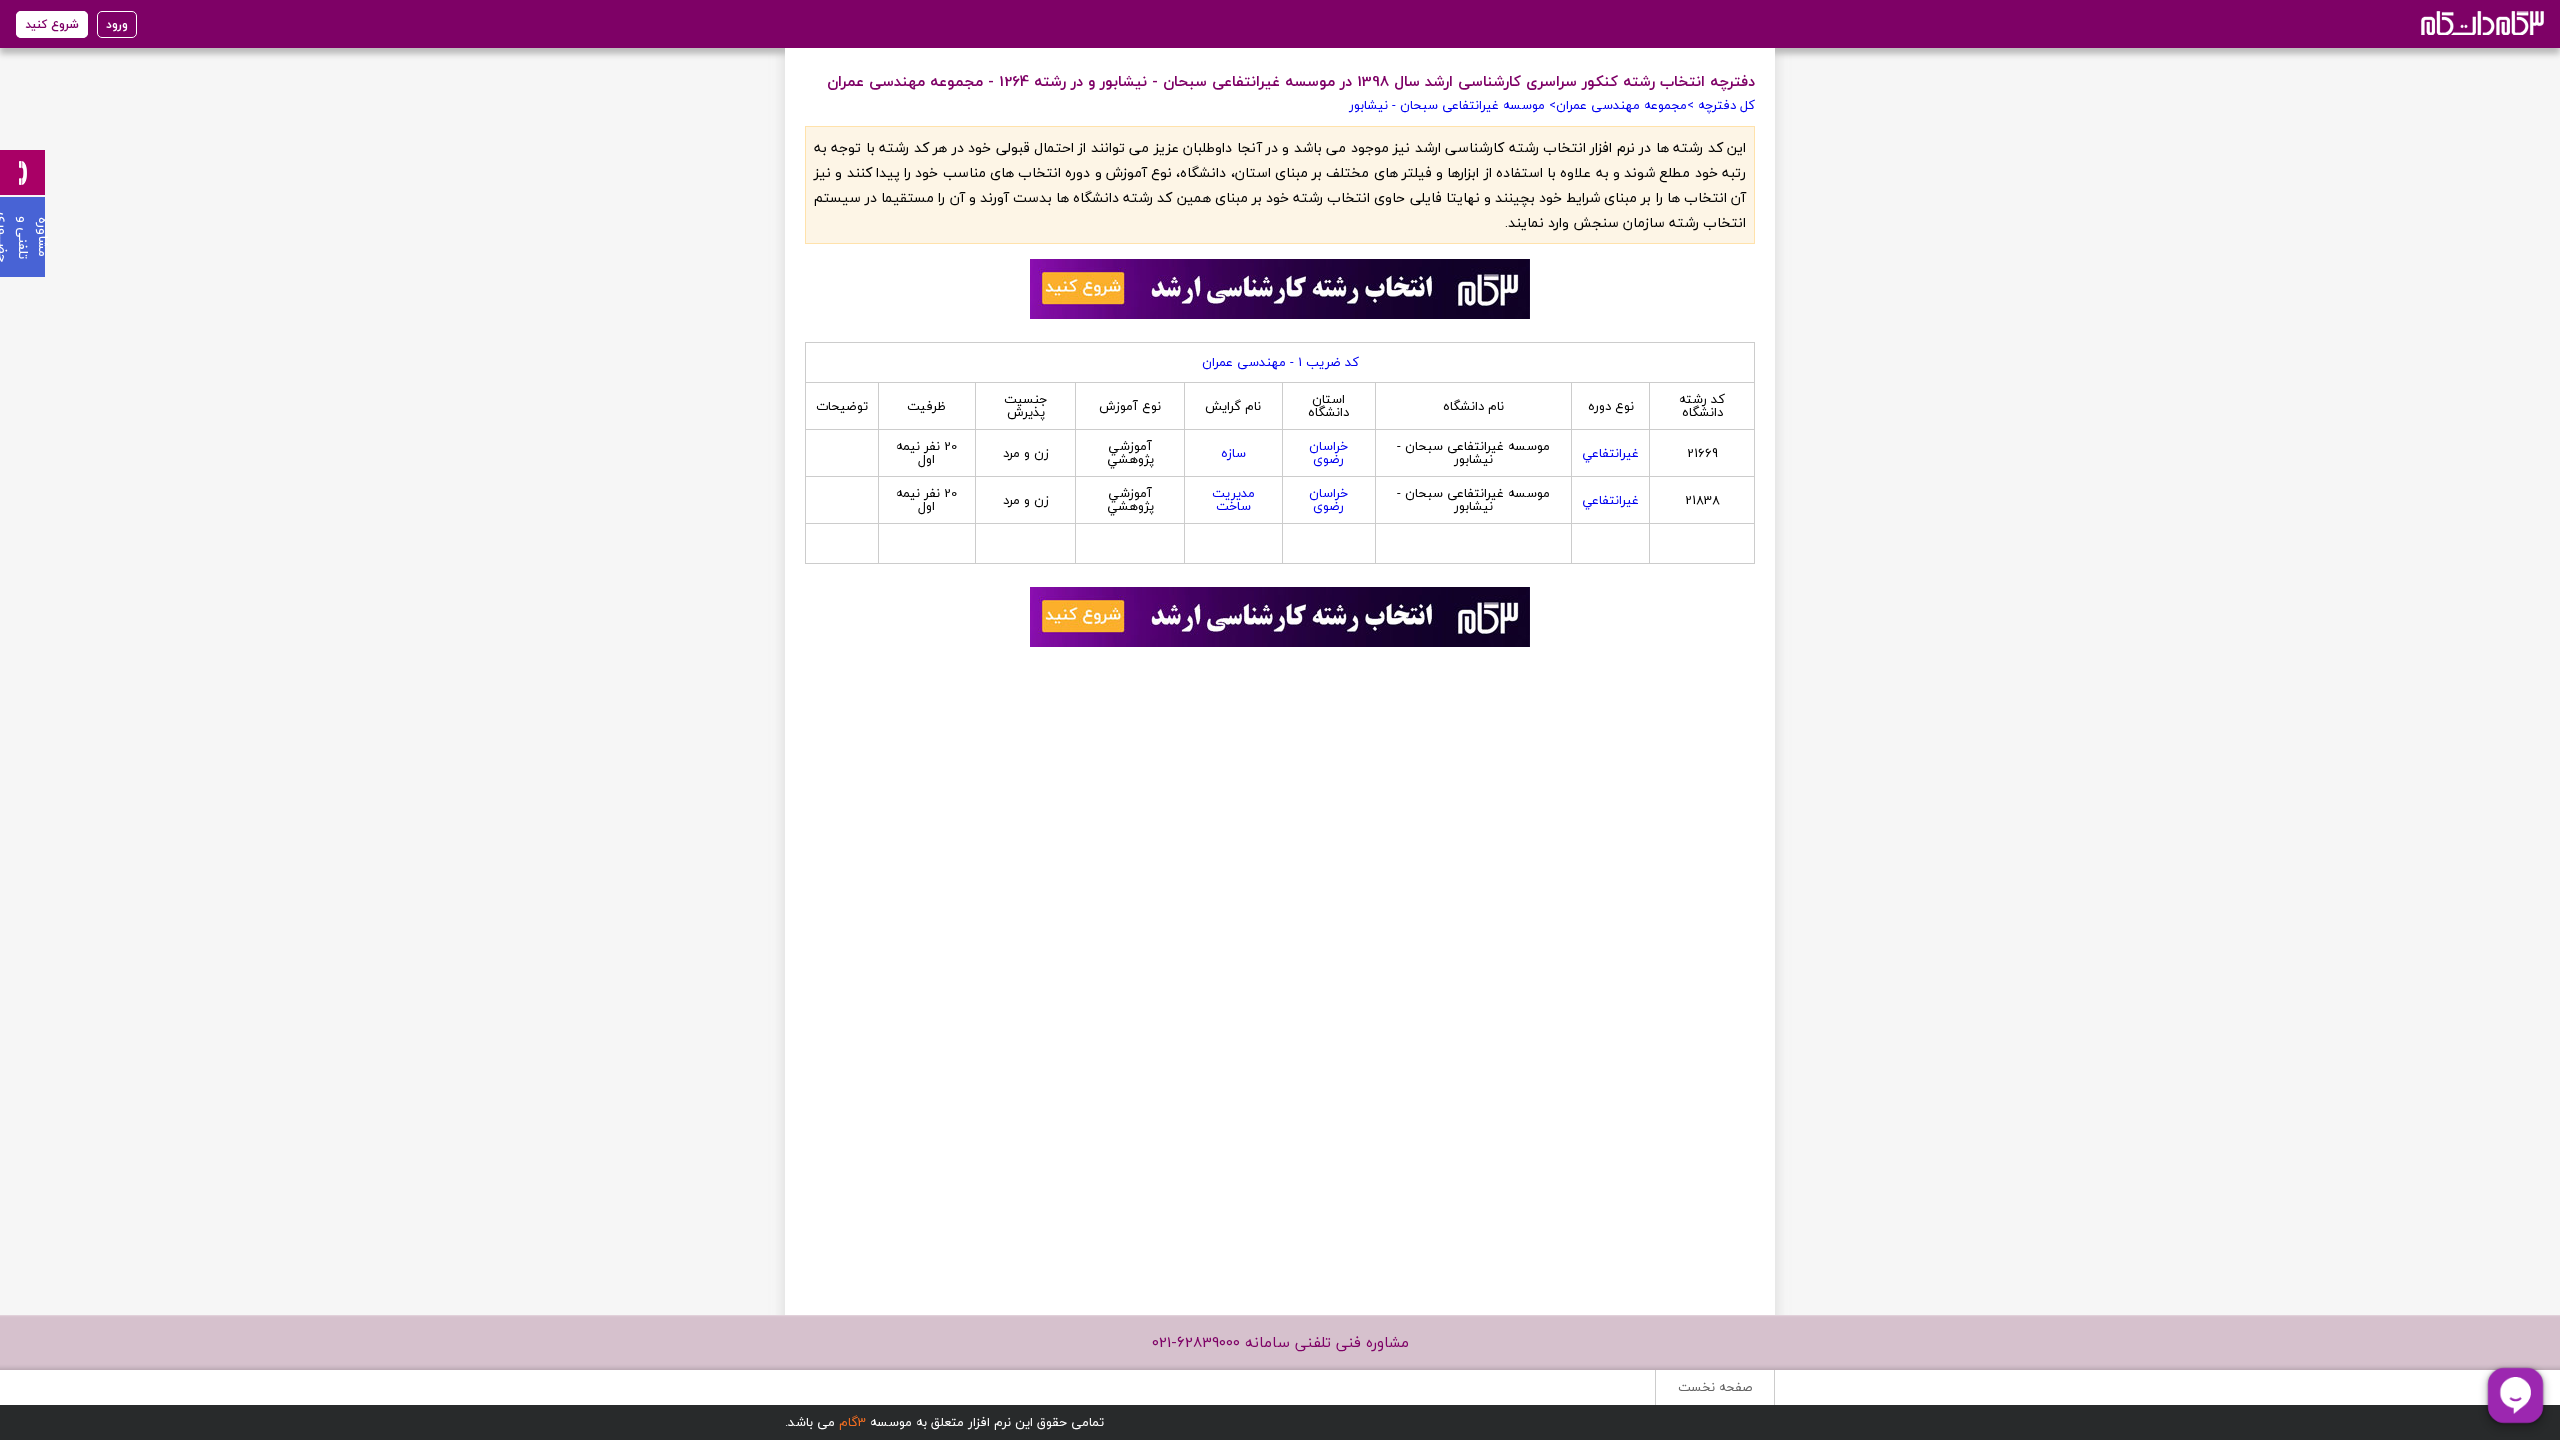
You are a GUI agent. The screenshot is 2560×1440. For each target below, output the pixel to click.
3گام (852, 1422)
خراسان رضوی (1328, 452)
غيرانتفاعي (1610, 453)
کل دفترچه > (1721, 105)
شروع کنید (52, 24)
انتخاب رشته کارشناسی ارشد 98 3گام (2480, 22)
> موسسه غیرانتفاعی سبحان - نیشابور (1452, 105)
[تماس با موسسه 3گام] (22, 172)
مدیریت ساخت (1233, 499)
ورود (117, 24)
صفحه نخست (1715, 1387)
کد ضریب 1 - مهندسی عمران (1280, 362)
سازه (1233, 453)
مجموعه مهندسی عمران (1621, 105)
